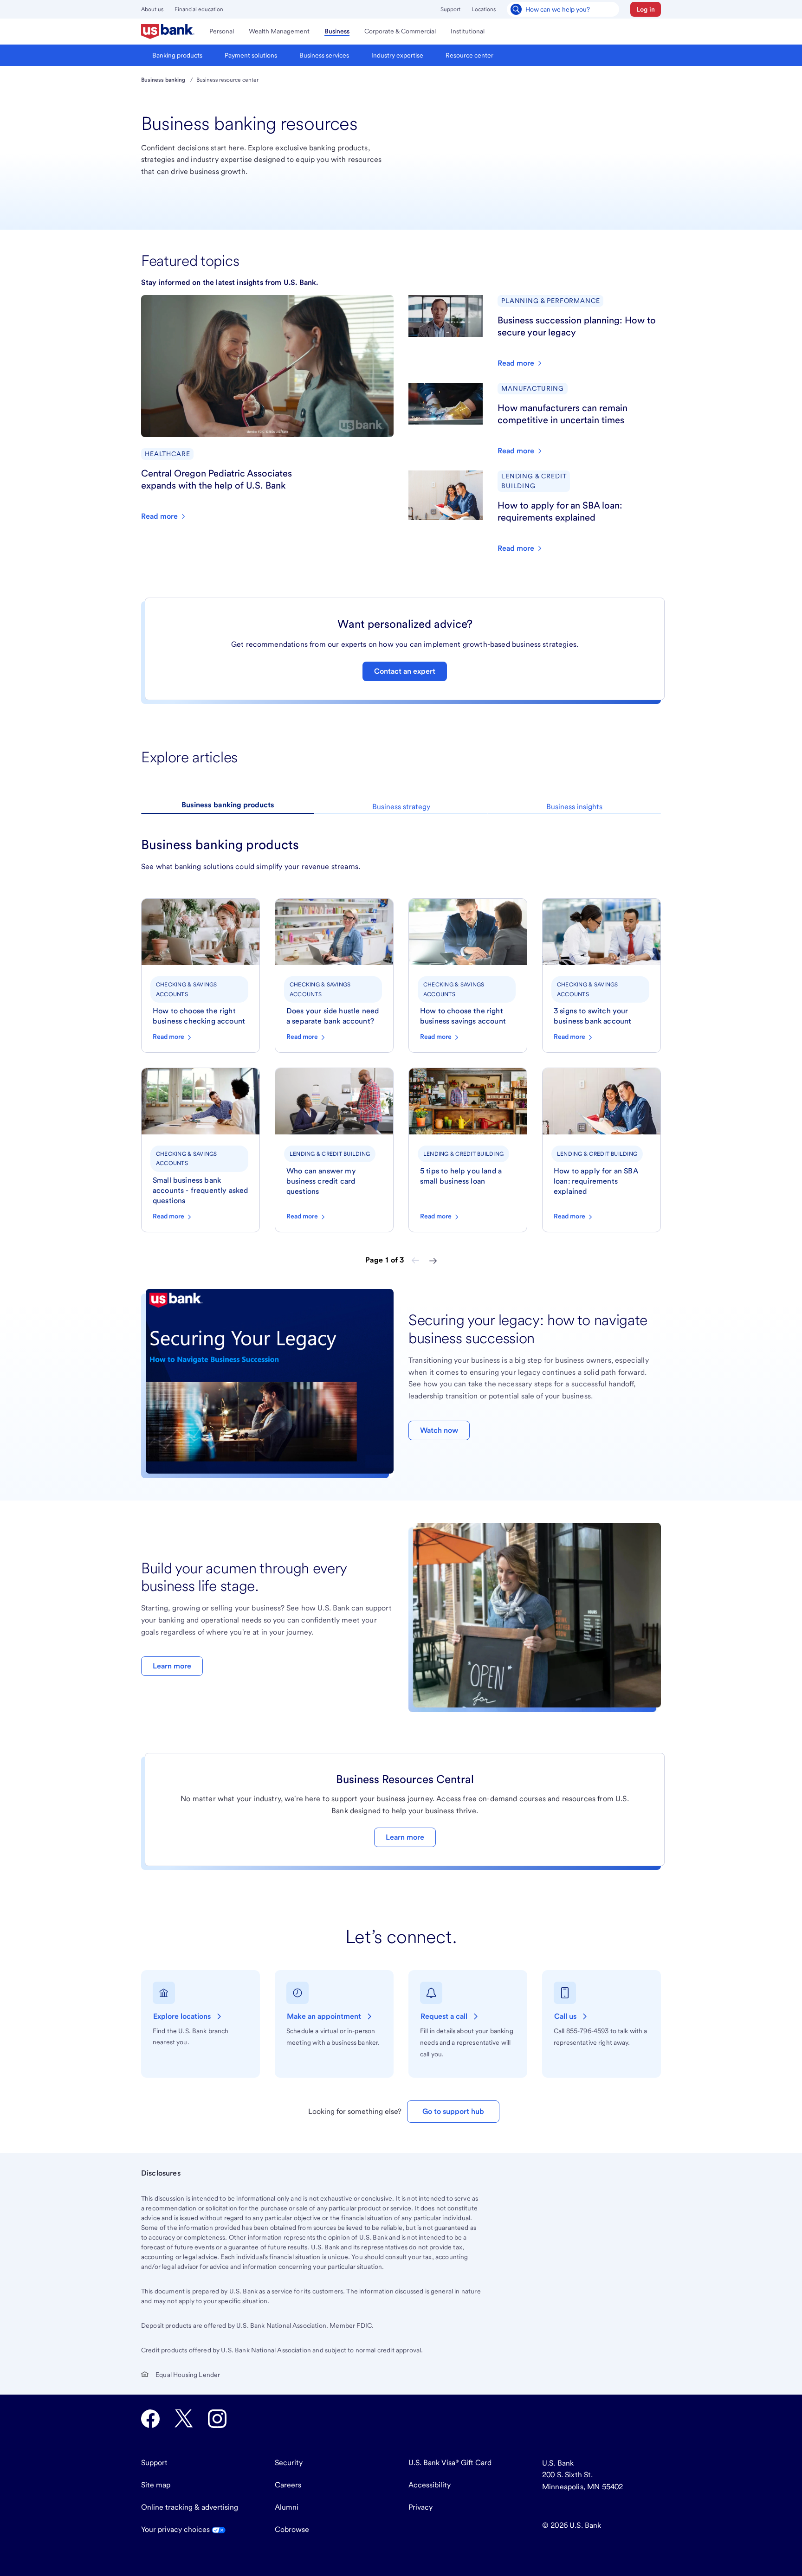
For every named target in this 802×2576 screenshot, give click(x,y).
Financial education (199, 9)
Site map (156, 2485)
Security (289, 2463)
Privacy (420, 2507)
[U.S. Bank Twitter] (184, 2419)
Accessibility (430, 2485)
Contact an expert (405, 671)
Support (450, 9)
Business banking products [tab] (228, 805)
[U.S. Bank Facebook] (150, 2419)
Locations (484, 9)
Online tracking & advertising (190, 2507)
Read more (169, 1037)
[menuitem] (168, 32)
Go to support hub (453, 2111)
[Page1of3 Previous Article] (415, 1261)
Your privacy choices (176, 2529)
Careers (288, 2485)
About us (152, 9)
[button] (646, 9)
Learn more (172, 1666)
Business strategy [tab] (401, 807)
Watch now (439, 1430)
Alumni (287, 2507)
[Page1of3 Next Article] (433, 1261)
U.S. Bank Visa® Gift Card (450, 2463)
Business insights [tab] (574, 807)
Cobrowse (292, 2529)
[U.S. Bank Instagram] (217, 2419)
